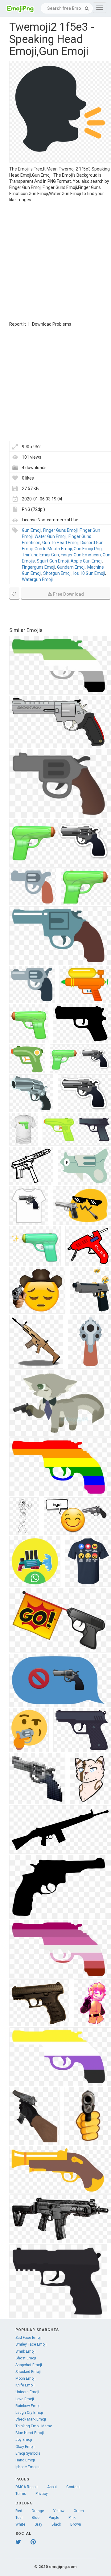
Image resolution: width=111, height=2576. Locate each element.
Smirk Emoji (25, 2351)
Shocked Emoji (28, 2372)
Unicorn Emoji (27, 2392)
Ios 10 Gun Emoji (89, 573)
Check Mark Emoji (31, 2419)
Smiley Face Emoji (31, 2344)
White (20, 2524)
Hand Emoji (25, 2460)
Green (79, 2511)
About (52, 2487)
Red (19, 2511)
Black (56, 2524)
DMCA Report (27, 2487)
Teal (19, 2518)
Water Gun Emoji (51, 536)
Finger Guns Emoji (60, 530)
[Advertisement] (55, 261)
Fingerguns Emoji (39, 567)
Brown (76, 2524)
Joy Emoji (24, 2440)
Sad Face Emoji (29, 2338)
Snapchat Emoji (29, 2365)
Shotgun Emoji (57, 573)
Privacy (42, 2494)
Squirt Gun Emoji (53, 561)
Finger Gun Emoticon (81, 555)
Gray (38, 2524)
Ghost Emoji (26, 2358)
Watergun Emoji (37, 579)
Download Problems (52, 324)
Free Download (68, 594)
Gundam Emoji (71, 567)
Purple (54, 2518)
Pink (72, 2518)
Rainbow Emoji (28, 2406)
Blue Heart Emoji (30, 2433)
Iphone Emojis (27, 2467)
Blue (36, 2518)
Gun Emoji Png (88, 549)
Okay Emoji (25, 2447)
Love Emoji (25, 2399)
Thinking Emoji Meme (34, 2426)
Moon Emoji (25, 2378)
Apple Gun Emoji (86, 561)
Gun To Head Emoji (60, 543)
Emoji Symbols (28, 2453)
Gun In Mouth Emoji (53, 549)
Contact (73, 2487)
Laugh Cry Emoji (29, 2413)
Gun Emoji (32, 530)
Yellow (59, 2511)
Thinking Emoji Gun (40, 555)
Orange (38, 2511)
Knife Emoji (25, 2385)
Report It (18, 324)
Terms (21, 2494)
